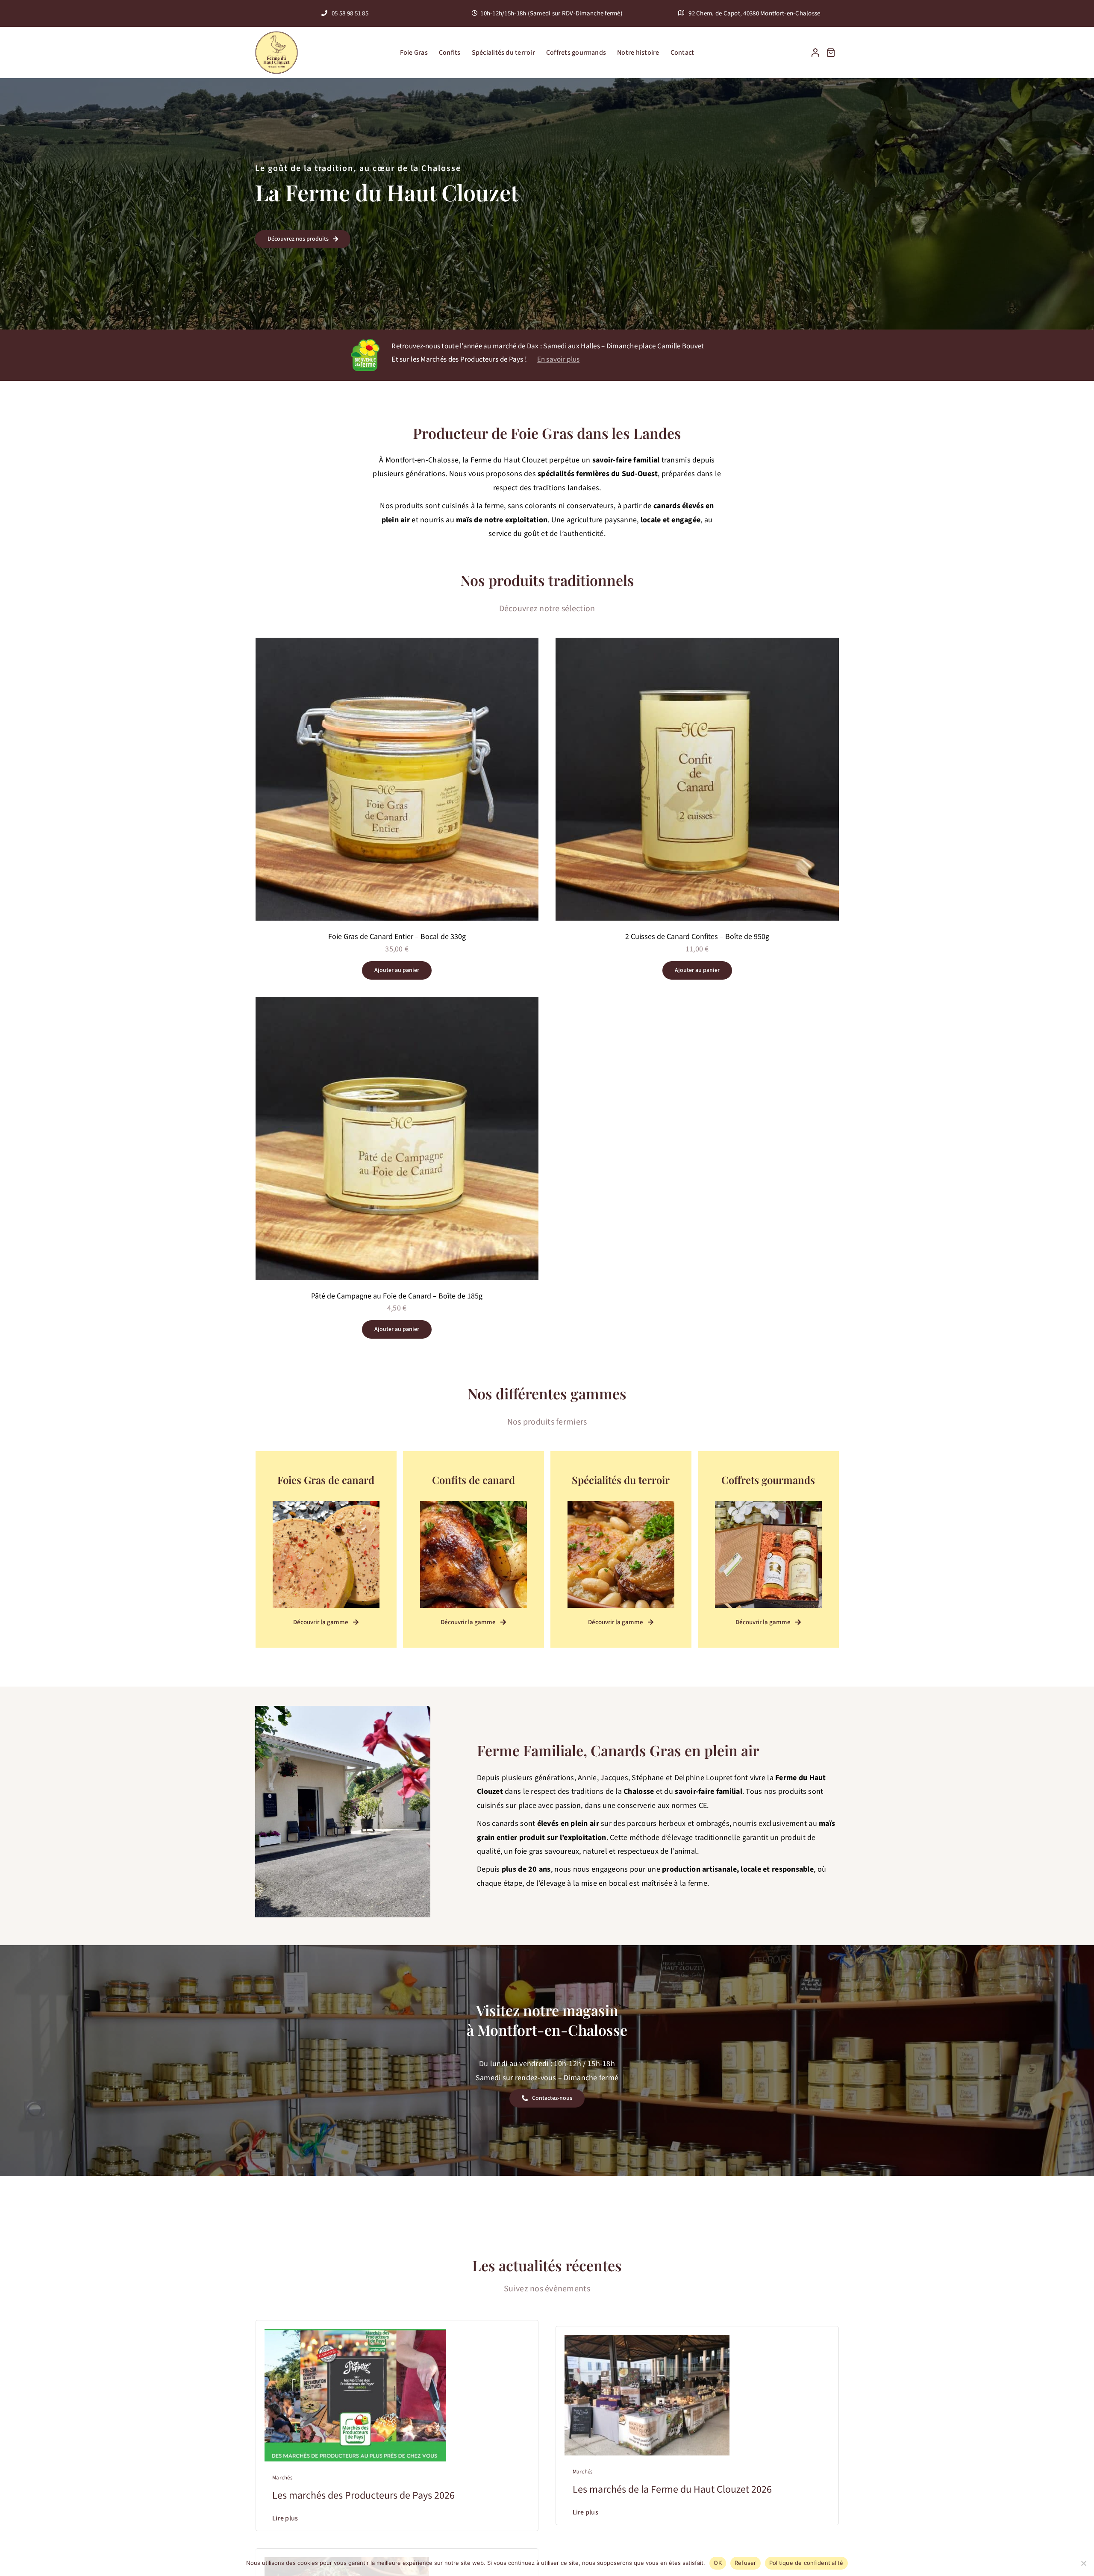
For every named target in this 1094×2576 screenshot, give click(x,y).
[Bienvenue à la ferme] (365, 343)
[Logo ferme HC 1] (276, 35)
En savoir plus (559, 359)
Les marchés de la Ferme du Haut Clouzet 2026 (672, 2489)
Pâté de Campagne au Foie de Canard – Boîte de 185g (397, 1296)
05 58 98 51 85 (349, 13)
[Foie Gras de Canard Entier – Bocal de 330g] (397, 644)
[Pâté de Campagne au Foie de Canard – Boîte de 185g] (397, 1003)
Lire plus (285, 2518)
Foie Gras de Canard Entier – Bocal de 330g (397, 937)
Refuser (746, 2563)
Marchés (282, 2478)
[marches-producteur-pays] (355, 2333)
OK (718, 2563)
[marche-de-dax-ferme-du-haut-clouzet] (647, 2339)
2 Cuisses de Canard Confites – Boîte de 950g (697, 937)
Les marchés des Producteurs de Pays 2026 (363, 2495)
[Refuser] (1083, 2563)
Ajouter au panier (397, 970)
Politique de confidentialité (806, 2563)
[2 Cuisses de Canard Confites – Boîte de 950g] (697, 644)
